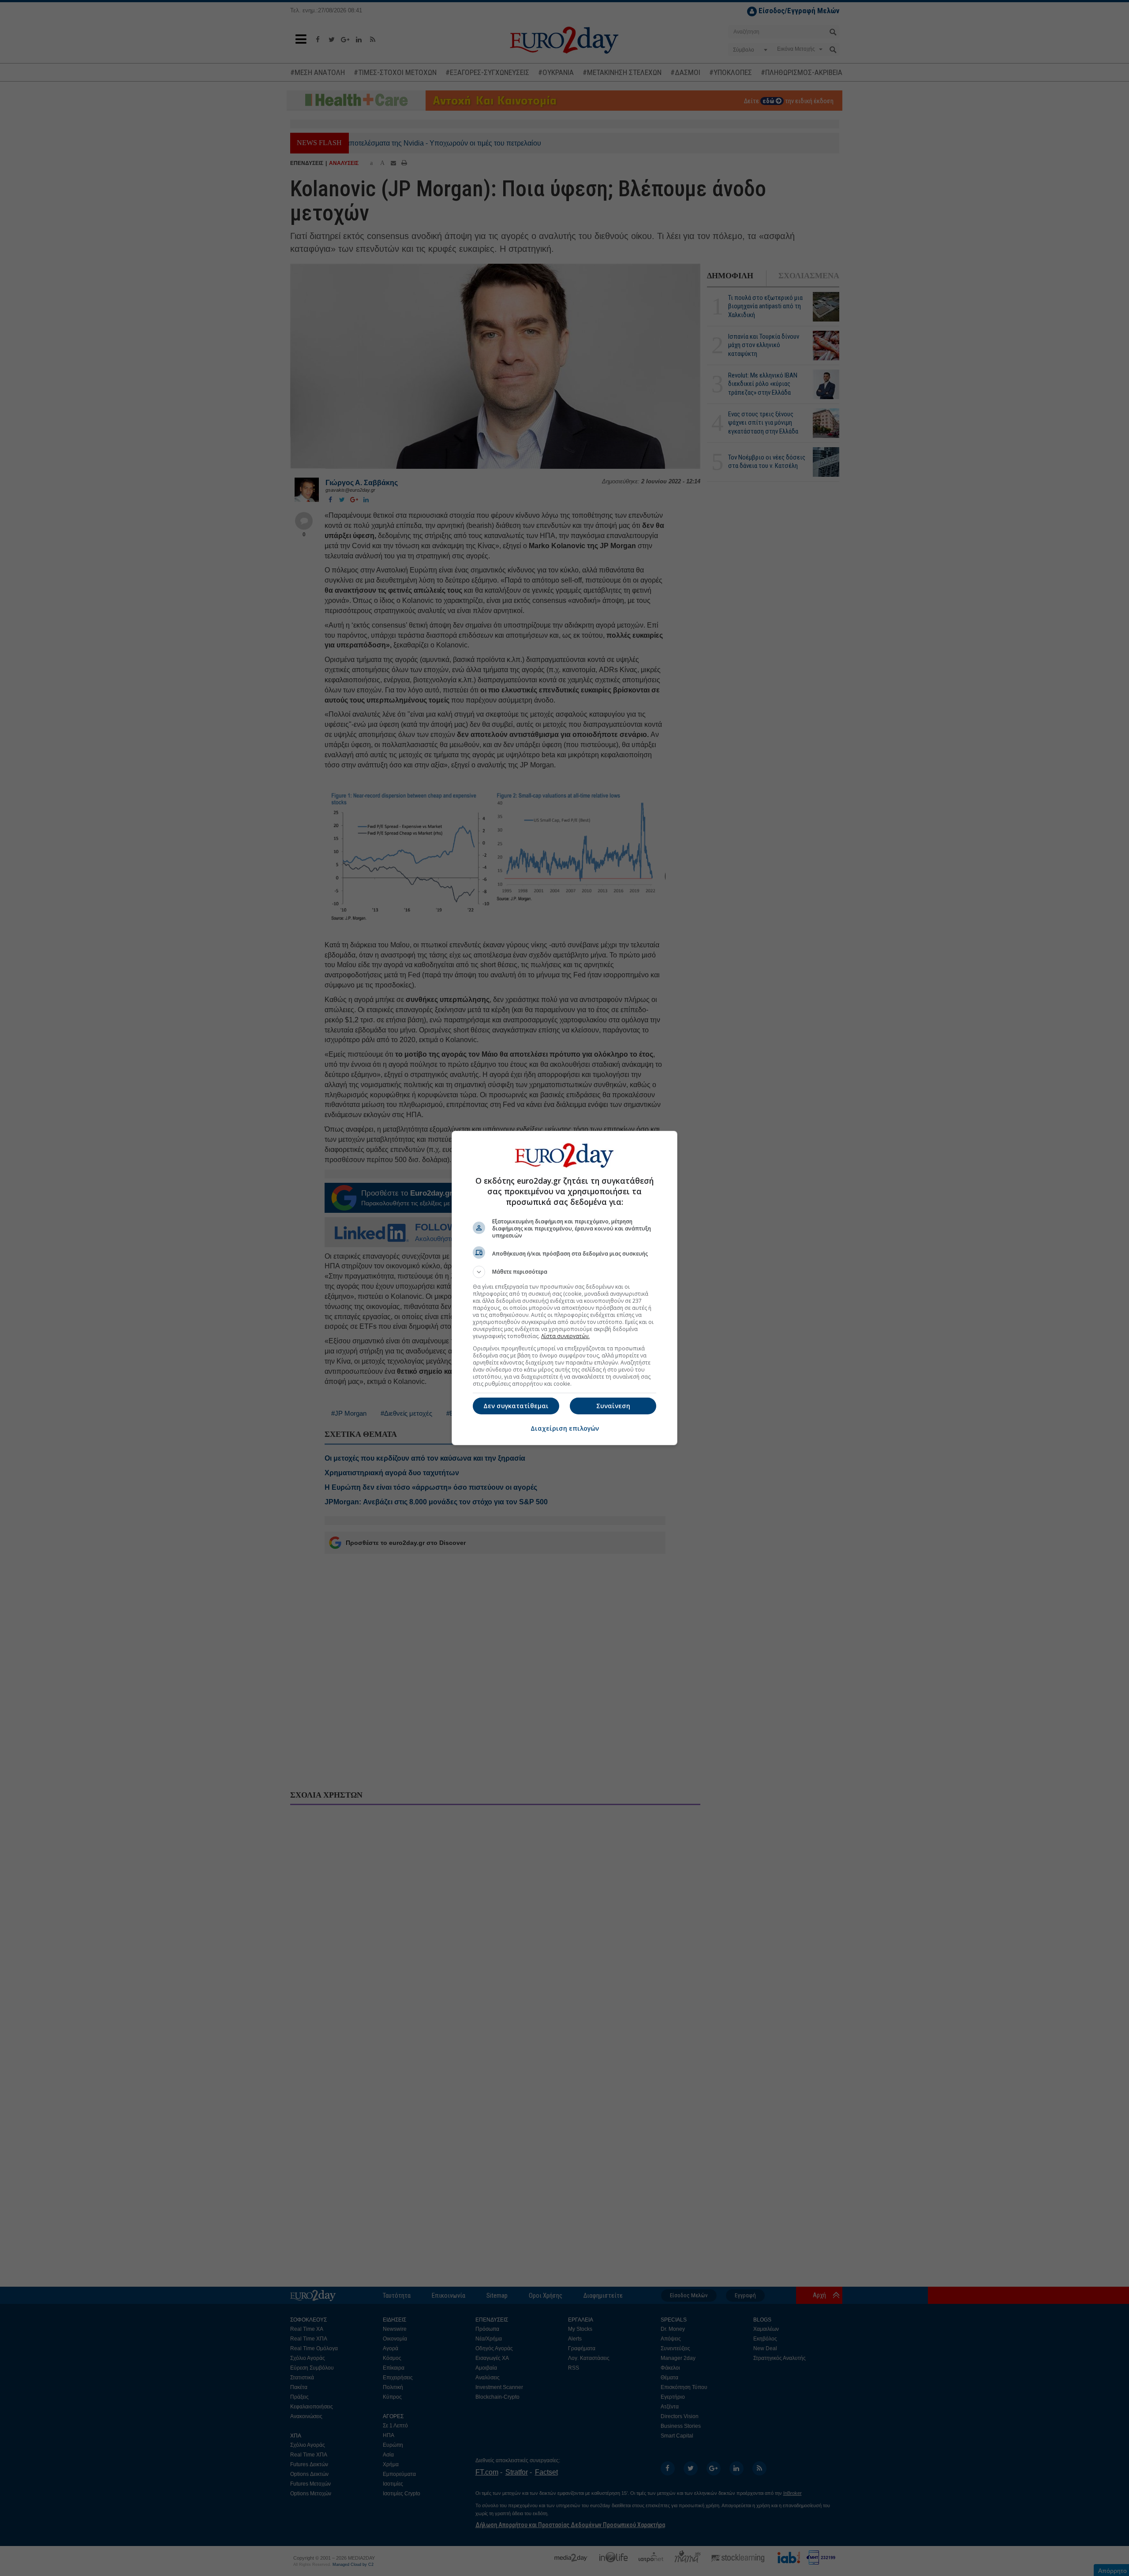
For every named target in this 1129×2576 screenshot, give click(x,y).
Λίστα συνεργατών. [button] (565, 1336)
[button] (564, 1272)
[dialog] (564, 1288)
